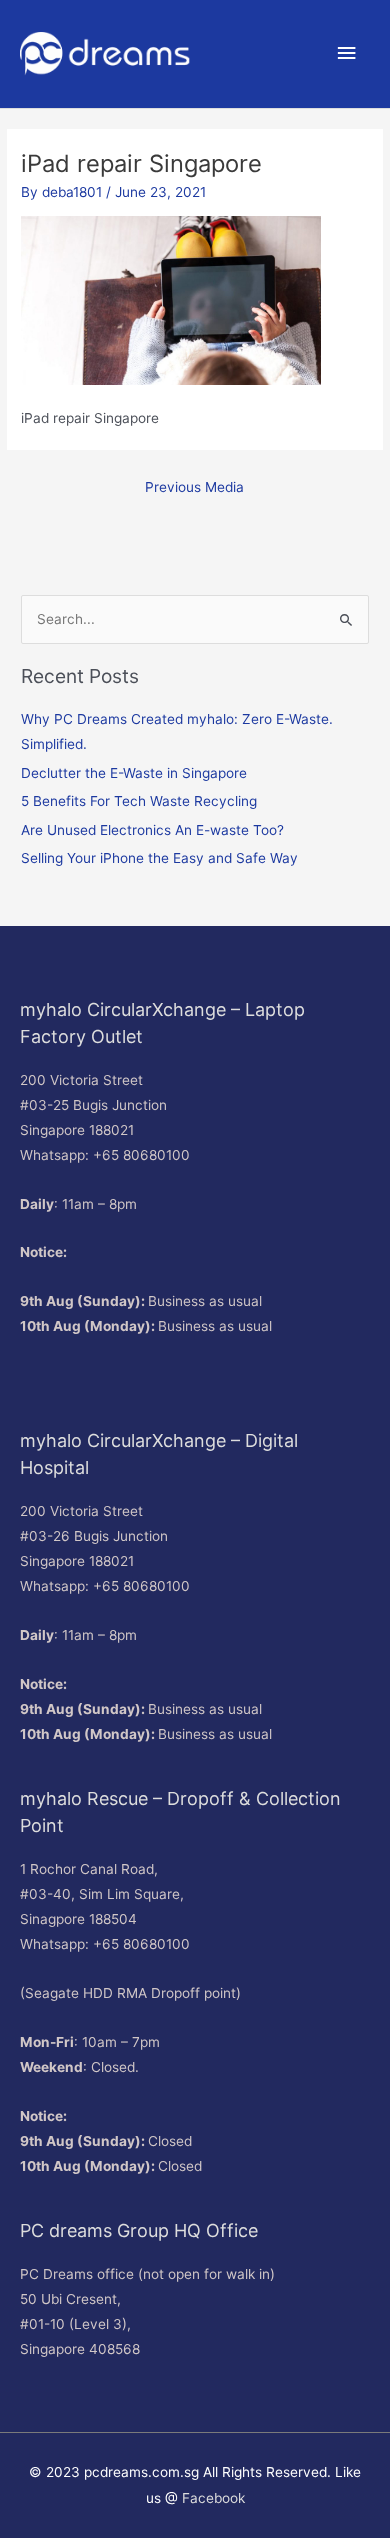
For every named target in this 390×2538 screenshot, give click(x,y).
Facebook (213, 2498)
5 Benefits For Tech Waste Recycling (139, 801)
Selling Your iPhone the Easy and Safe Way (159, 858)
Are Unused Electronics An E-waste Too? (152, 830)
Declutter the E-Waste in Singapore (134, 773)
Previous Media (194, 487)
